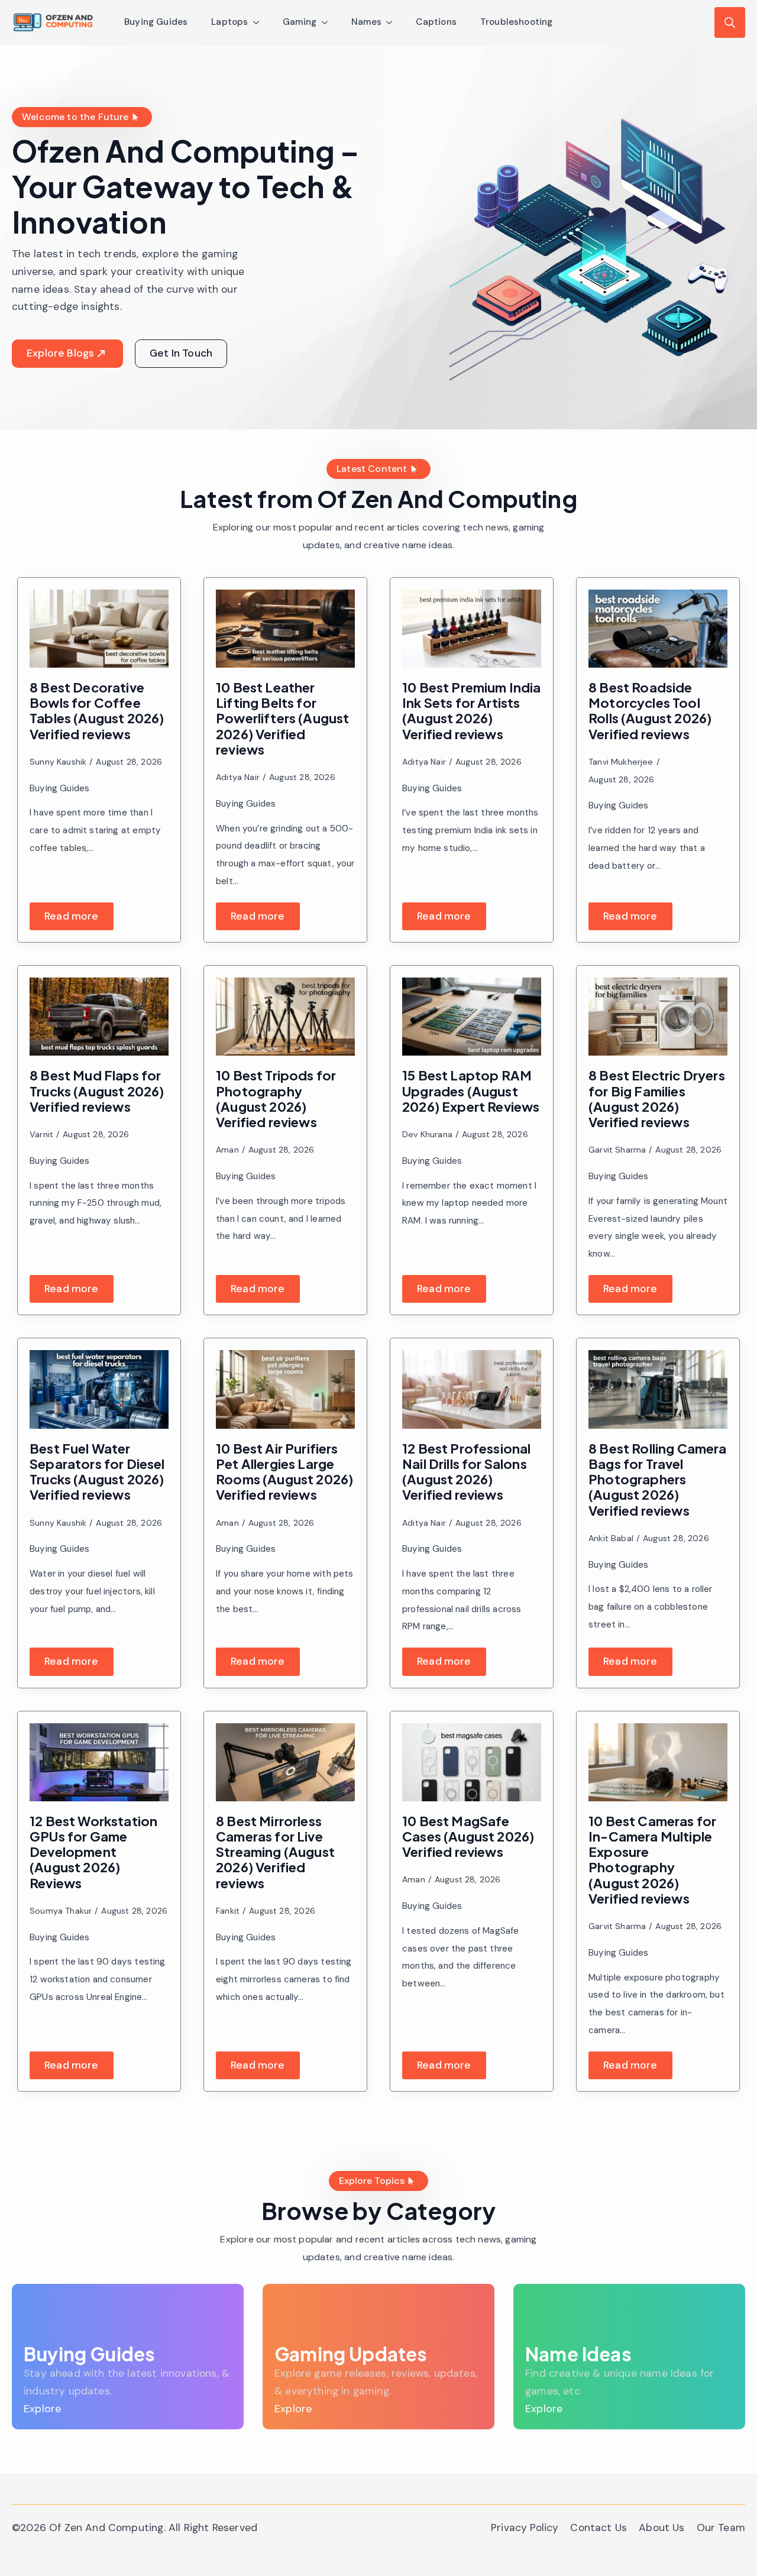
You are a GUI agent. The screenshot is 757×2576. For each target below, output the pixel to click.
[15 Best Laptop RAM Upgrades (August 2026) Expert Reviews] (472, 1017)
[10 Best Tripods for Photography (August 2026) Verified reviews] (285, 1017)
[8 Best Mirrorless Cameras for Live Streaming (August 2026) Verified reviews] (285, 1762)
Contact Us (599, 2528)
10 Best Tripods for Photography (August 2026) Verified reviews (276, 1098)
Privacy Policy (525, 2528)
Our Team (721, 2528)
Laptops (229, 22)
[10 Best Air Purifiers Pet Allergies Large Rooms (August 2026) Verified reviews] (285, 1389)
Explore (42, 2409)
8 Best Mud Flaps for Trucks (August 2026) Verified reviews (97, 1091)
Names (367, 22)
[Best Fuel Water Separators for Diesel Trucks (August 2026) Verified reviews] (99, 1389)
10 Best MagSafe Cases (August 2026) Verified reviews (468, 1836)
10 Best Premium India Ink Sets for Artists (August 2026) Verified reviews (472, 711)
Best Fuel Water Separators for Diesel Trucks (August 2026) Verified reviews (97, 1472)
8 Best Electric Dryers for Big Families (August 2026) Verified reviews (657, 1098)
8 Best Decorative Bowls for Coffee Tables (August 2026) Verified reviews (97, 711)
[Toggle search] (730, 22)
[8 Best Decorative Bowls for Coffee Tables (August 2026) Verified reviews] (99, 629)
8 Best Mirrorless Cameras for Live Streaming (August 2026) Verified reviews (275, 1852)
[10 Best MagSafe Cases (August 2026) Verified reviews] (472, 1762)
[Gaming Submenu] (328, 22)
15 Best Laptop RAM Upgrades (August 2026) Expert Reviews (471, 1091)
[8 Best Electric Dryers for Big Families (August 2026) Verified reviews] (658, 1017)
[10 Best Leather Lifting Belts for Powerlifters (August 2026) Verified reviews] (285, 629)
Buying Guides (156, 22)
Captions (436, 22)
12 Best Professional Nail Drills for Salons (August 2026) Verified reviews (467, 1472)
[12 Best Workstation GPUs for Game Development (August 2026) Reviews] (99, 1762)
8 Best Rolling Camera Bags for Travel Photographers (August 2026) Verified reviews (658, 1479)
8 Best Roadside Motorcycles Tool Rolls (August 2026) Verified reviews (650, 711)
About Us (661, 2528)
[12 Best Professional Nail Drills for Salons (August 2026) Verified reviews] (472, 1389)
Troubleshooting (517, 22)
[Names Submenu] (393, 22)
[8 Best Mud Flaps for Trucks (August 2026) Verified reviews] (99, 1017)
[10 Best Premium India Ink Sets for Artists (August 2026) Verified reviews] (472, 629)
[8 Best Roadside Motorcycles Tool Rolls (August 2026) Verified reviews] (658, 629)
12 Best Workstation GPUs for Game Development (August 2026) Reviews (93, 1852)
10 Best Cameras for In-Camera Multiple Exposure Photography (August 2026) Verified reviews (652, 1860)
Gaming (300, 22)
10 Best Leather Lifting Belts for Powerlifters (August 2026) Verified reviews (283, 718)
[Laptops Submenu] (260, 22)
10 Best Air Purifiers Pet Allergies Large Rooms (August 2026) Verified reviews (284, 1472)
